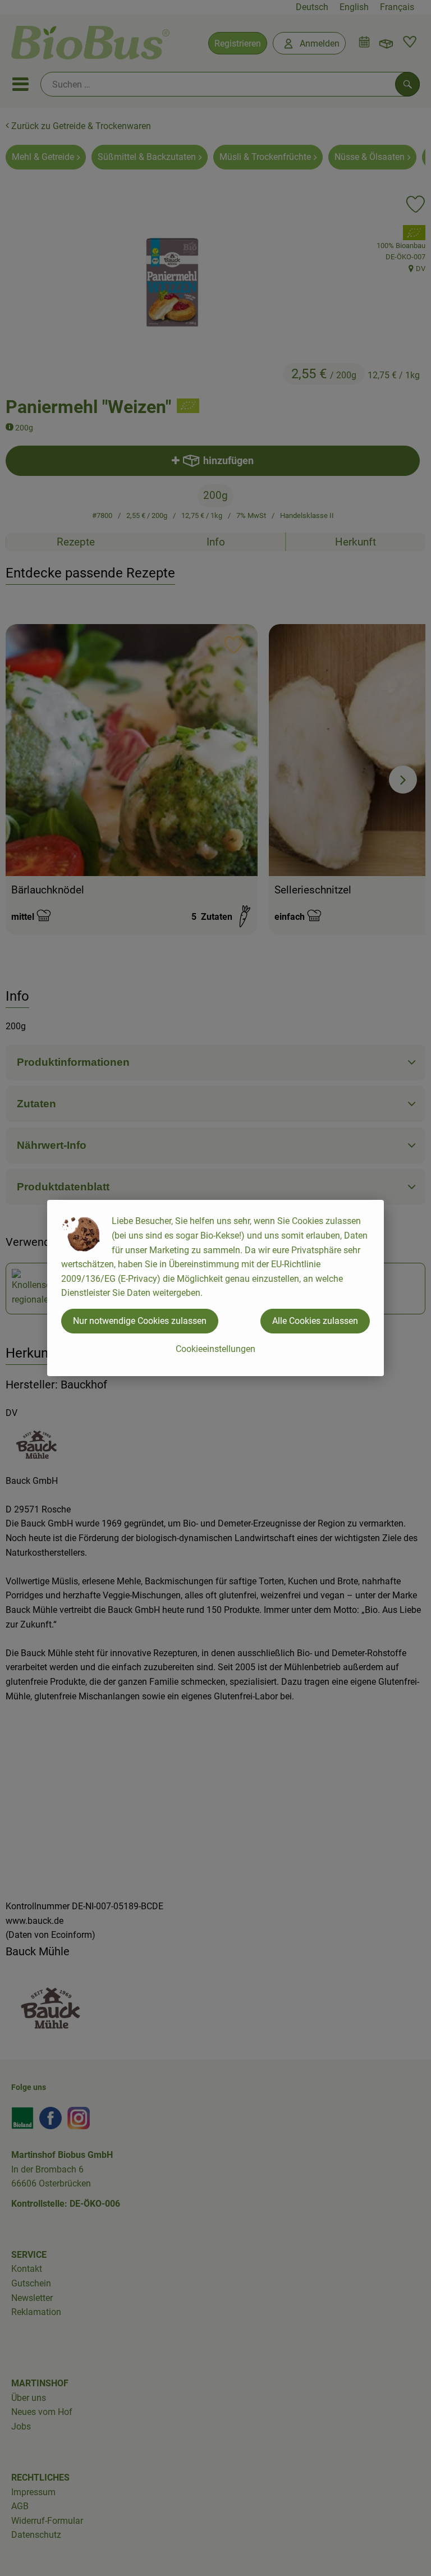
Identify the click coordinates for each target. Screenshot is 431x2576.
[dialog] (215, 1288)
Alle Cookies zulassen (315, 1321)
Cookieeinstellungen (215, 1349)
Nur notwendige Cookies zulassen (140, 1321)
